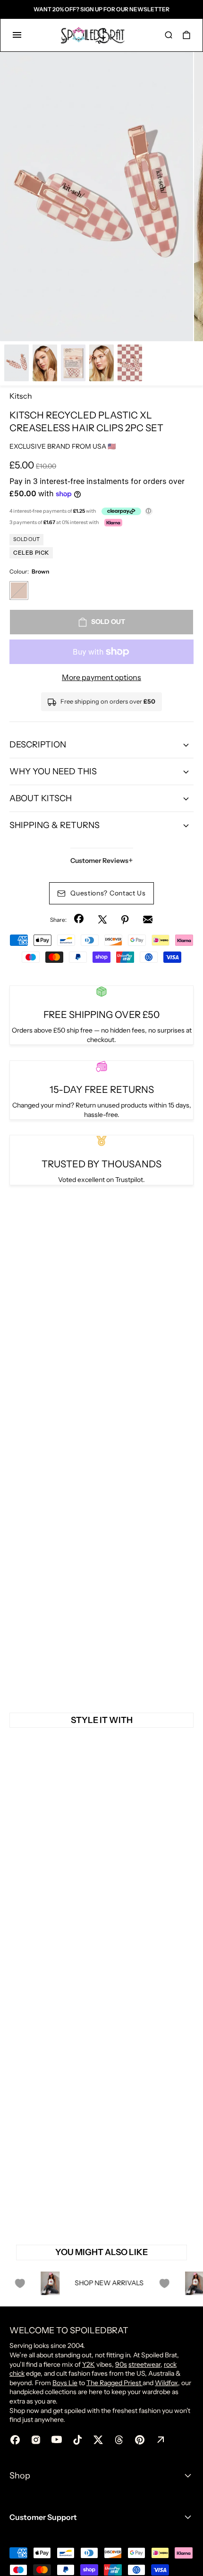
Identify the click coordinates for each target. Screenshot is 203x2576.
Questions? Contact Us (108, 893)
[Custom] (161, 2440)
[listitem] (97, 197)
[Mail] (148, 919)
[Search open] (169, 35)
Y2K (89, 2364)
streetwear (144, 2364)
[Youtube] (57, 2440)
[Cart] (186, 35)
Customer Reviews (102, 861)
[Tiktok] (77, 2440)
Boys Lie (65, 2383)
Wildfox (166, 2383)
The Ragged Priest (114, 2383)
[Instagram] (36, 2440)
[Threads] (119, 2440)
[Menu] (17, 35)
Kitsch (21, 396)
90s (121, 2364)
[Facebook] (80, 919)
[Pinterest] (125, 919)
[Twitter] (102, 919)
